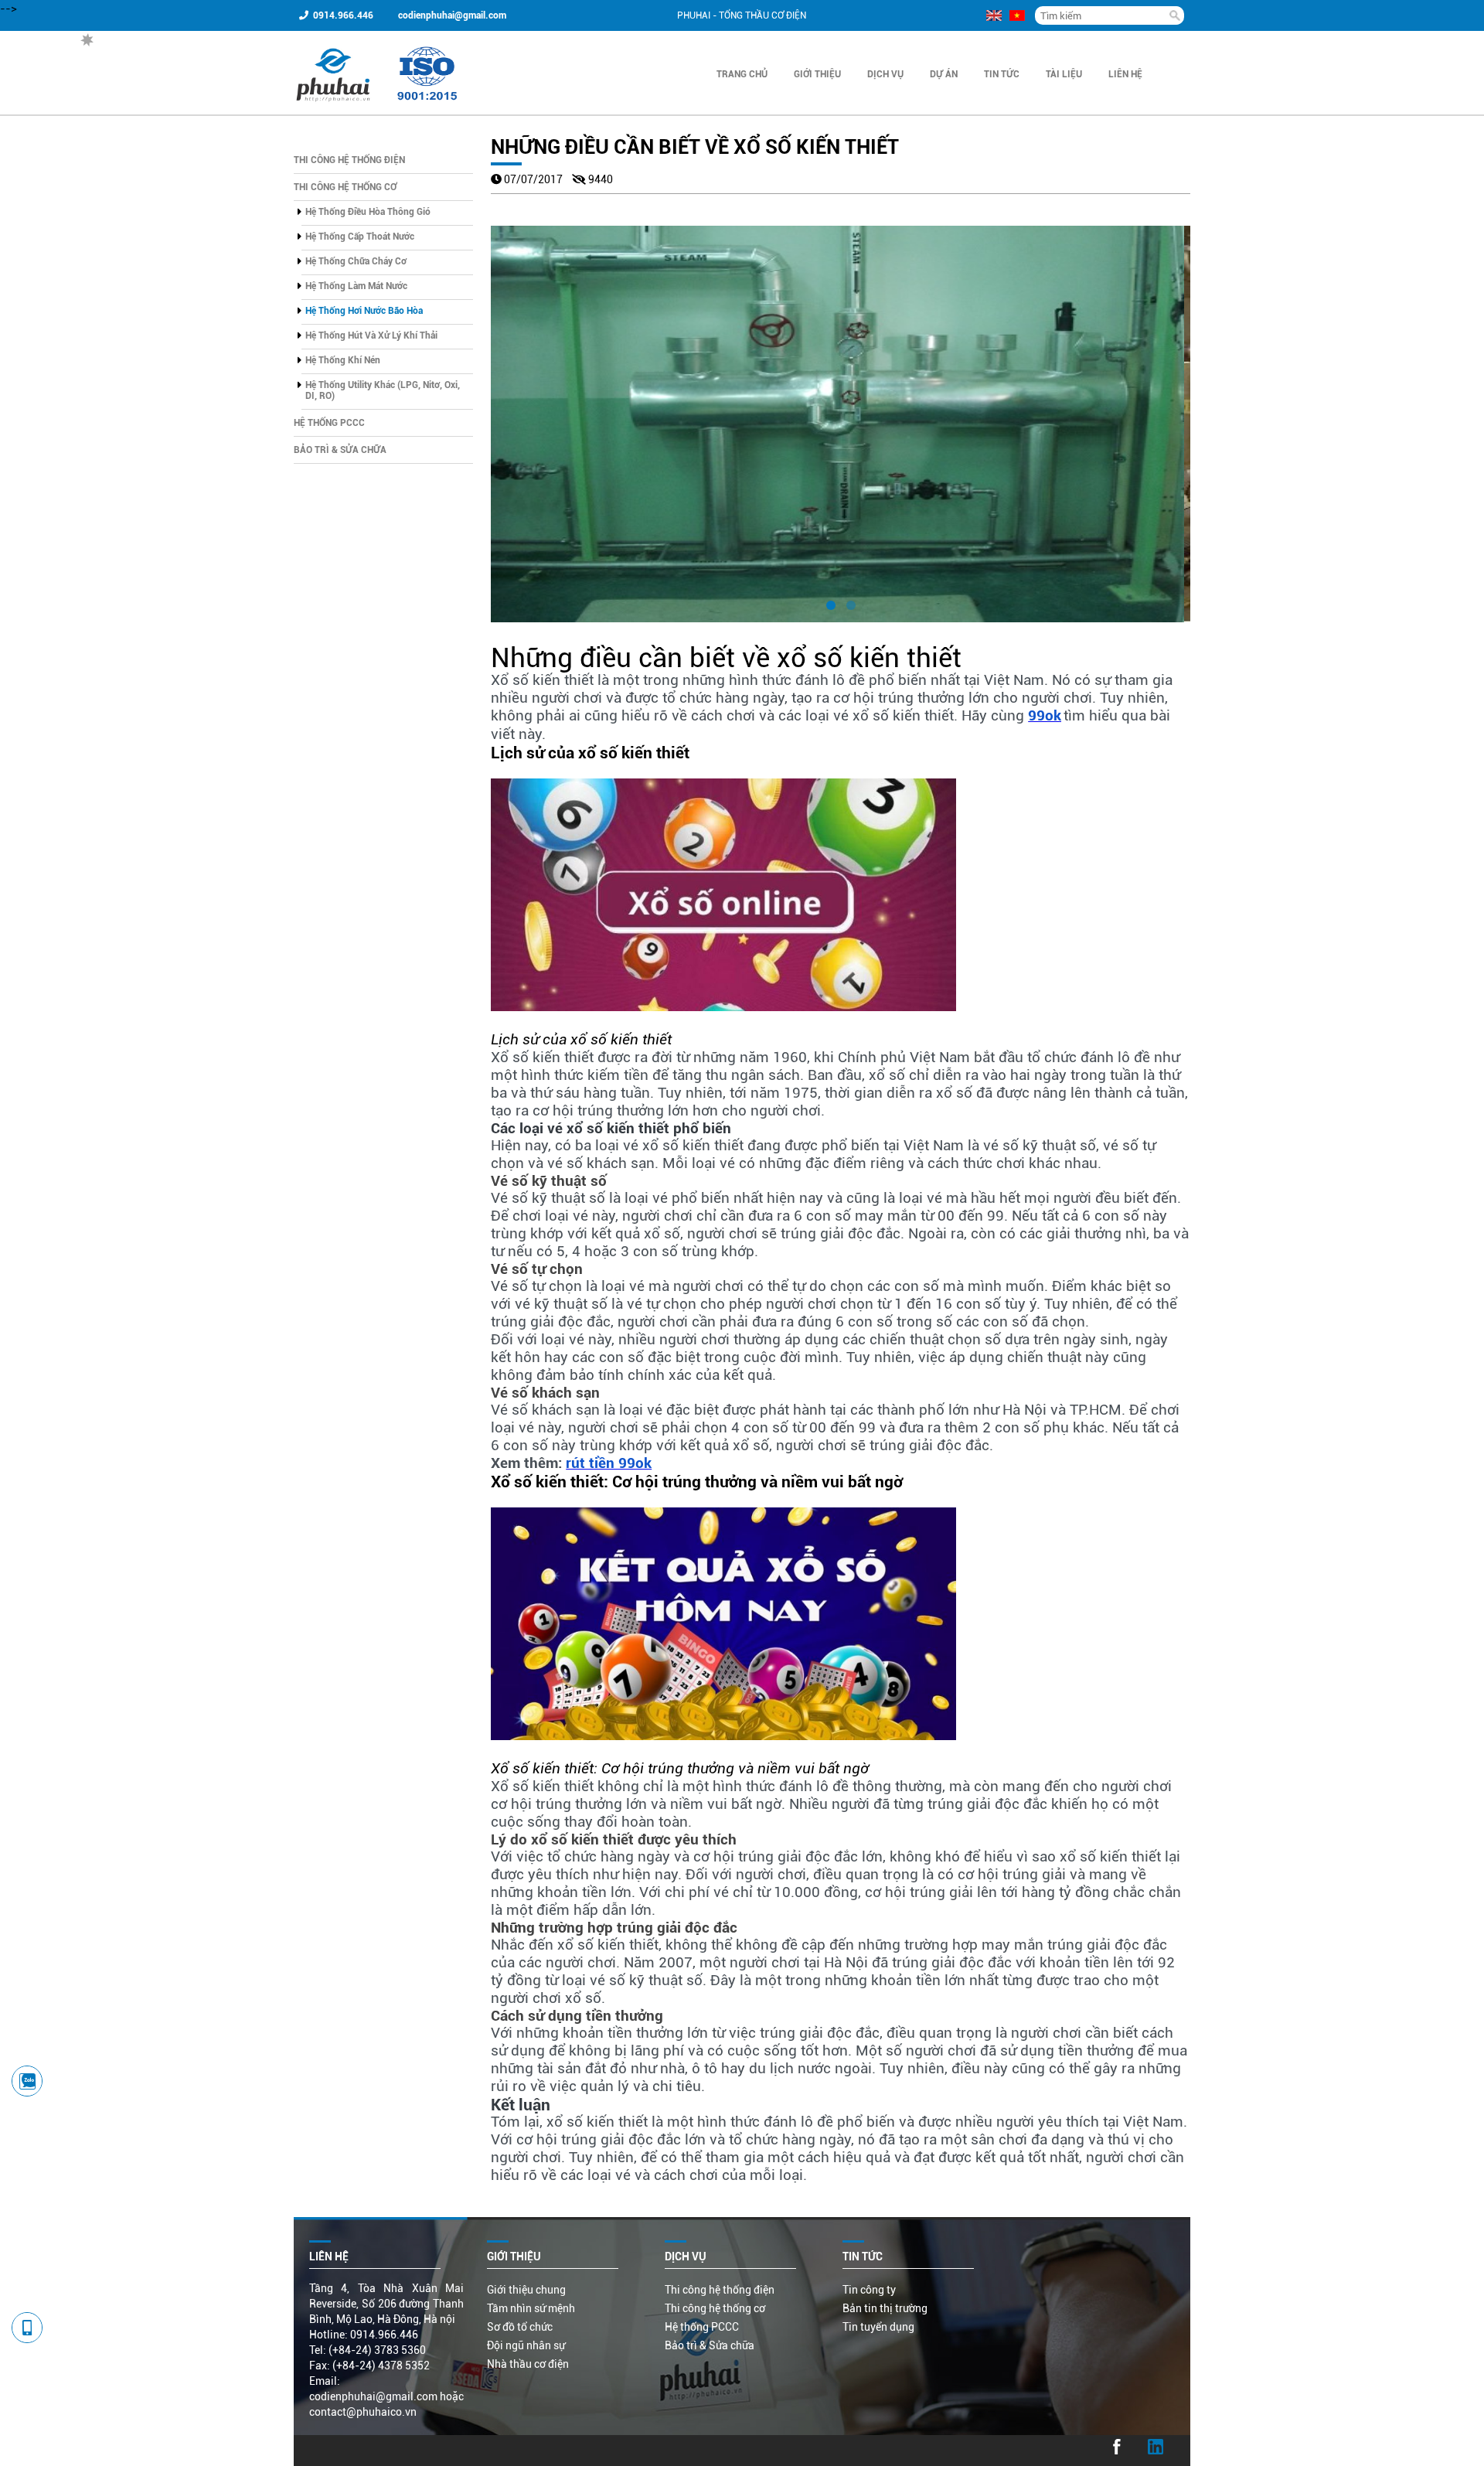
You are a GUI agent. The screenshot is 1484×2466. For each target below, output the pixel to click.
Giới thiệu (817, 74)
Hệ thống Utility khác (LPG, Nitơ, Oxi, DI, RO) (383, 390)
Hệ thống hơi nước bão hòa (364, 311)
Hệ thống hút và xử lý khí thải (371, 335)
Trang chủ (742, 74)
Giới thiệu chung (526, 2290)
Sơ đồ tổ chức (520, 2327)
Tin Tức (1002, 74)
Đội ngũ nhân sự (526, 2345)
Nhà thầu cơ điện (528, 2364)
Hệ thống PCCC (329, 423)
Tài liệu (1064, 74)
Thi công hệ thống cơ (345, 187)
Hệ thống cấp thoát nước (360, 237)
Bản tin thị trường (885, 2308)
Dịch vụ (885, 74)
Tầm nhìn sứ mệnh (531, 2308)
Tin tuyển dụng (878, 2327)
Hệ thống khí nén (343, 360)
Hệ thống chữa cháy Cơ (356, 261)
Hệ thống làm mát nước (356, 286)
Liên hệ (1125, 74)
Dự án (944, 74)
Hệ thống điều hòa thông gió (368, 212)
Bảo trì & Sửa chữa (340, 450)
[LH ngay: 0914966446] (27, 2081)
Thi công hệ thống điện (349, 160)
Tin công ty (869, 2290)
